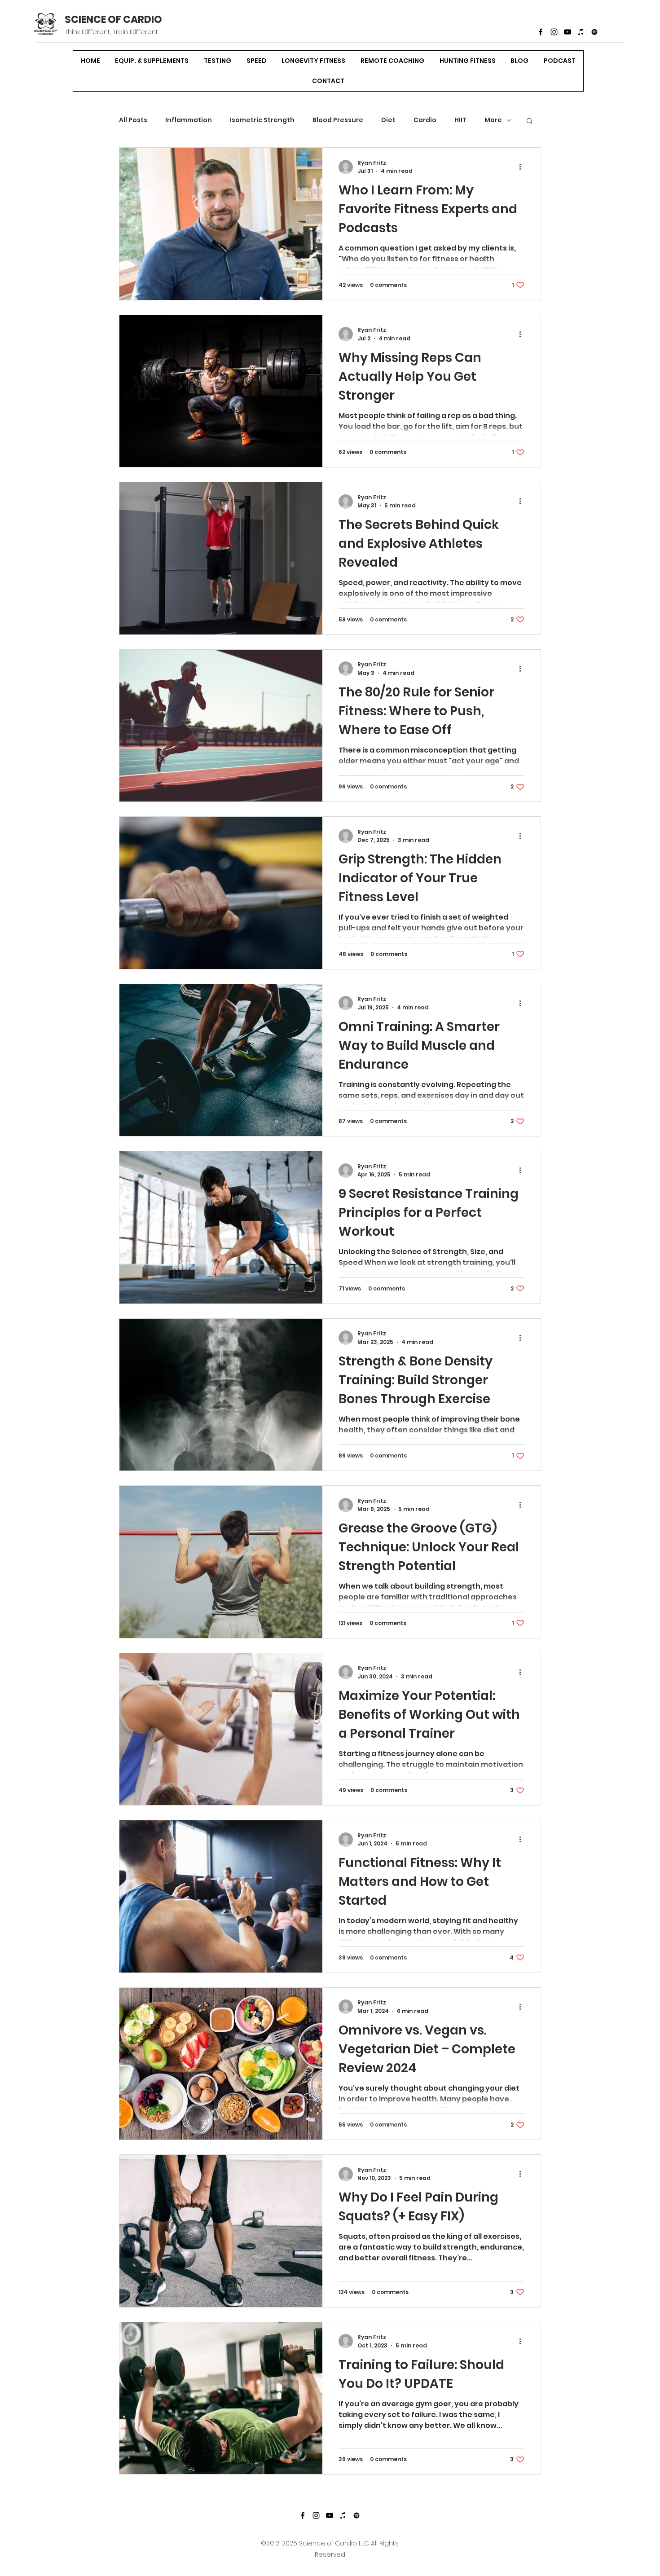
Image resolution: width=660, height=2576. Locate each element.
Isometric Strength (262, 120)
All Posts (133, 120)
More (493, 120)
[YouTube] (568, 32)
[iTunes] (581, 32)
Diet (388, 120)
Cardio (425, 120)
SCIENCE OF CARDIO (113, 20)
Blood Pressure (338, 120)
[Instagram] (554, 32)
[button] (530, 121)
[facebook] (541, 32)
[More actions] (523, 167)
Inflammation (189, 120)
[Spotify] (594, 32)
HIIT (460, 120)
